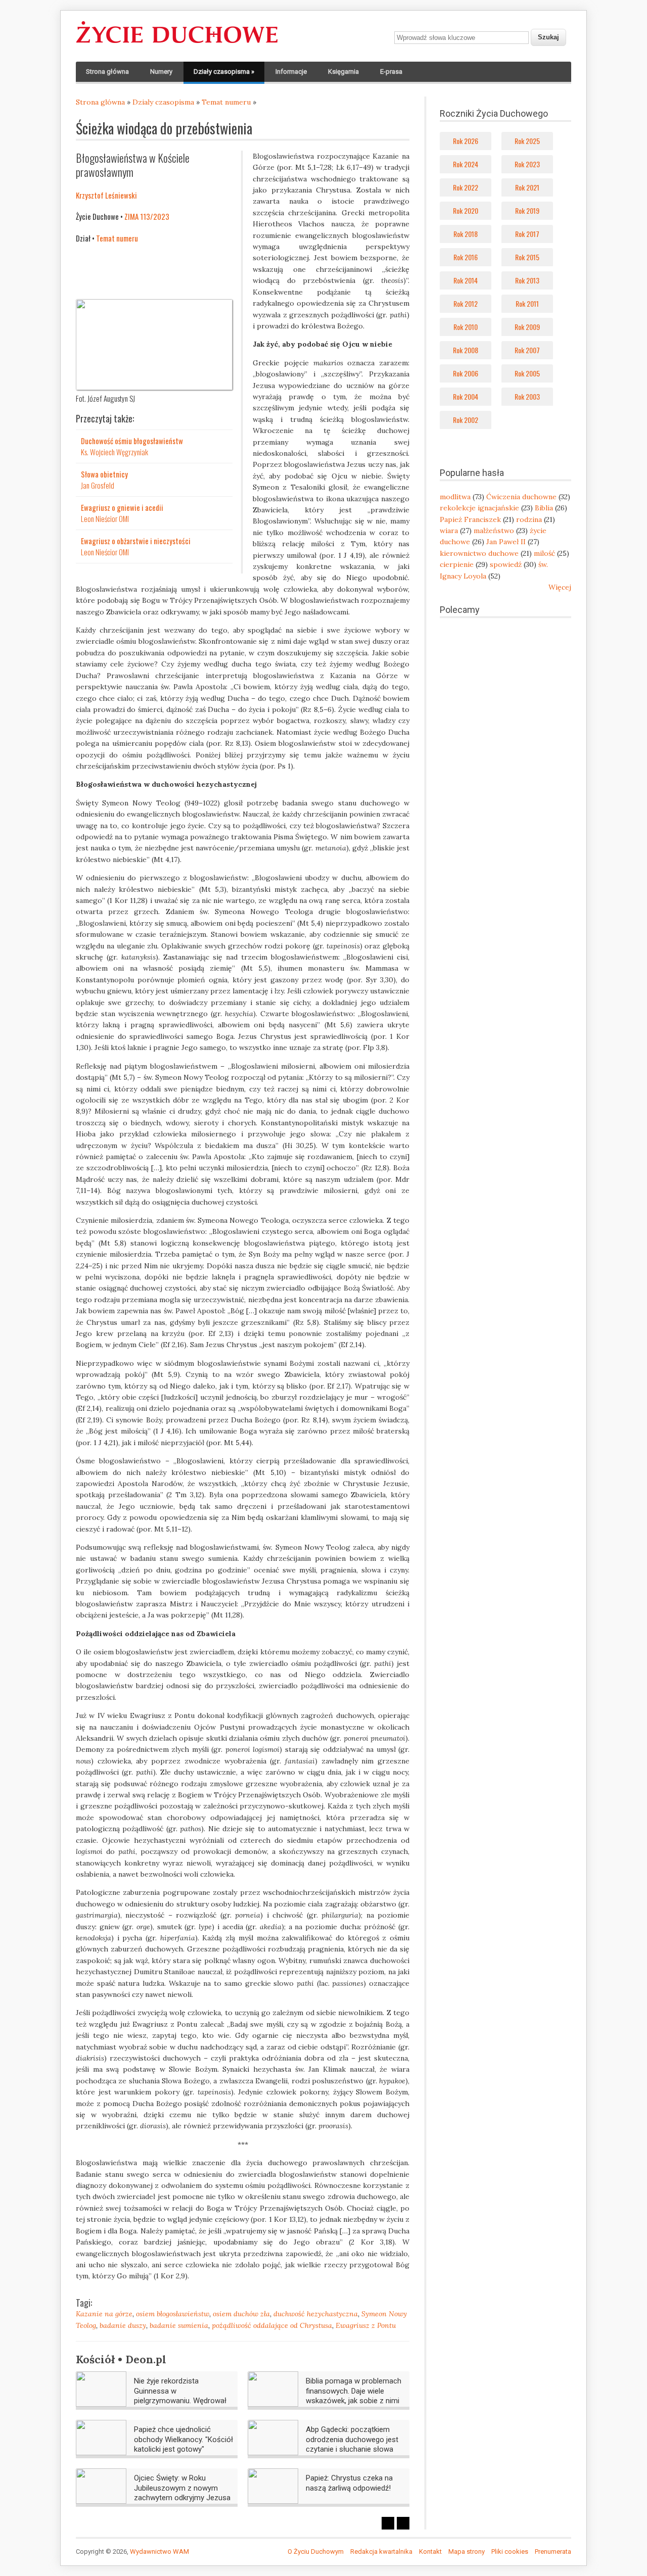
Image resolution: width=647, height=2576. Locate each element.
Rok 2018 (466, 234)
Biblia (544, 508)
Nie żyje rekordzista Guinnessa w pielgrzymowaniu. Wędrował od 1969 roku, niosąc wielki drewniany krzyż (180, 2401)
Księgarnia (343, 71)
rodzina (529, 519)
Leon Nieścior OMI (105, 518)
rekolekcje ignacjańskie (479, 508)
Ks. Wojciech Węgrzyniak (114, 452)
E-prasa (391, 71)
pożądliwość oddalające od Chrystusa (272, 2325)
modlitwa (455, 497)
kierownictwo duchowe (479, 553)
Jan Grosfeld (98, 485)
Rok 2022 (466, 187)
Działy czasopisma (224, 71)
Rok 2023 (527, 164)
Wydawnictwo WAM (159, 2551)
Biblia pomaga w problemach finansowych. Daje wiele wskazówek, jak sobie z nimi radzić (354, 2396)
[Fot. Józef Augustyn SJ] (154, 388)
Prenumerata (553, 2551)
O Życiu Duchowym (316, 2551)
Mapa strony (467, 2551)
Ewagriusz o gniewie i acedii (122, 507)
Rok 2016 (466, 257)
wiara (449, 531)
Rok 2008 (466, 350)
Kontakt (430, 2551)
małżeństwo (494, 531)
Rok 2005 (527, 373)
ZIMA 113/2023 (147, 216)
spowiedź (506, 564)
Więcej (560, 587)
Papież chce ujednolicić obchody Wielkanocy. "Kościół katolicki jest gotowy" (183, 2439)
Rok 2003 (527, 396)
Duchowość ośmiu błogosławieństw (132, 441)
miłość (544, 553)
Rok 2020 (466, 210)
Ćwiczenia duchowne (521, 497)
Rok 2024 (466, 164)
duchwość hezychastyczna (316, 2314)
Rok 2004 (466, 396)
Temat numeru (226, 102)
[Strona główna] (177, 43)
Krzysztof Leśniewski (106, 195)
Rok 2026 (466, 141)
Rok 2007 (527, 350)
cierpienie (457, 564)
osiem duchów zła (241, 2314)
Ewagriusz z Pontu (366, 2325)
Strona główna (107, 71)
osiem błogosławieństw (173, 2314)
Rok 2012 (466, 303)
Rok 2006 (466, 373)
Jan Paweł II (506, 542)
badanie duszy (123, 2325)
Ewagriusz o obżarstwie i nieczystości (136, 541)
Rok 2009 (527, 327)
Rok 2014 (466, 280)
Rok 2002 (466, 420)
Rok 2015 (527, 257)
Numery (161, 71)
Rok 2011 (527, 303)
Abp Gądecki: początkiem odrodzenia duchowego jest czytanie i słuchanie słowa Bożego (352, 2444)
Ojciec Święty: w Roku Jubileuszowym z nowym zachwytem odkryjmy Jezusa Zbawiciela (182, 2493)
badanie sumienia (179, 2325)
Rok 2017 (527, 234)
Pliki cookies (510, 2551)
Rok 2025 (527, 141)
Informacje (291, 71)
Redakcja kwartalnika (381, 2551)
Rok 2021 (527, 187)
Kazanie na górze (104, 2314)
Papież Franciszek (470, 519)
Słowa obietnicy (104, 474)
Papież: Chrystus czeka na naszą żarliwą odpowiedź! (349, 2483)
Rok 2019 (527, 210)
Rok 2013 (527, 280)
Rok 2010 (466, 327)
